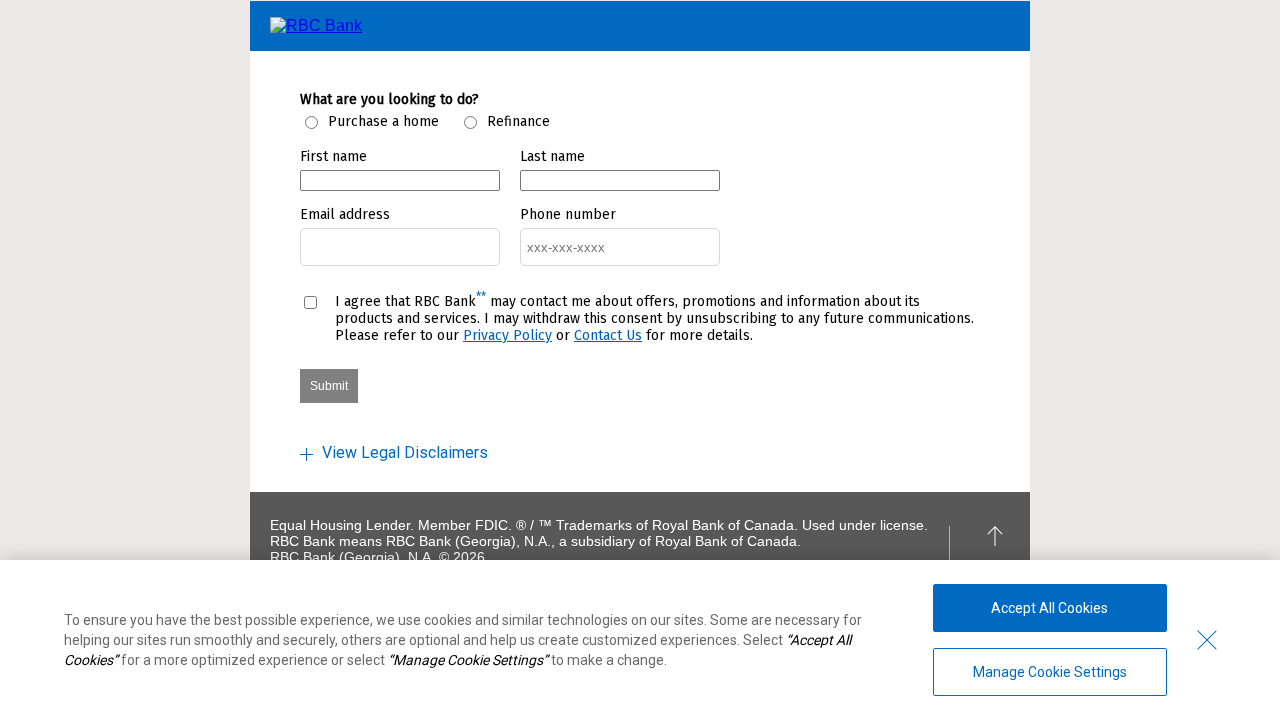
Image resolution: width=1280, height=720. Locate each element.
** (481, 297)
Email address (345, 214)
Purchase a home (383, 121)
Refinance (518, 121)
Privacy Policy (507, 335)
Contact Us (608, 335)
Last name (552, 156)
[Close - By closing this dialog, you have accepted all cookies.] (1207, 640)
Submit (329, 386)
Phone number (568, 214)
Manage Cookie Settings (1050, 672)
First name (333, 156)
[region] (640, 640)
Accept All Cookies (1049, 608)
